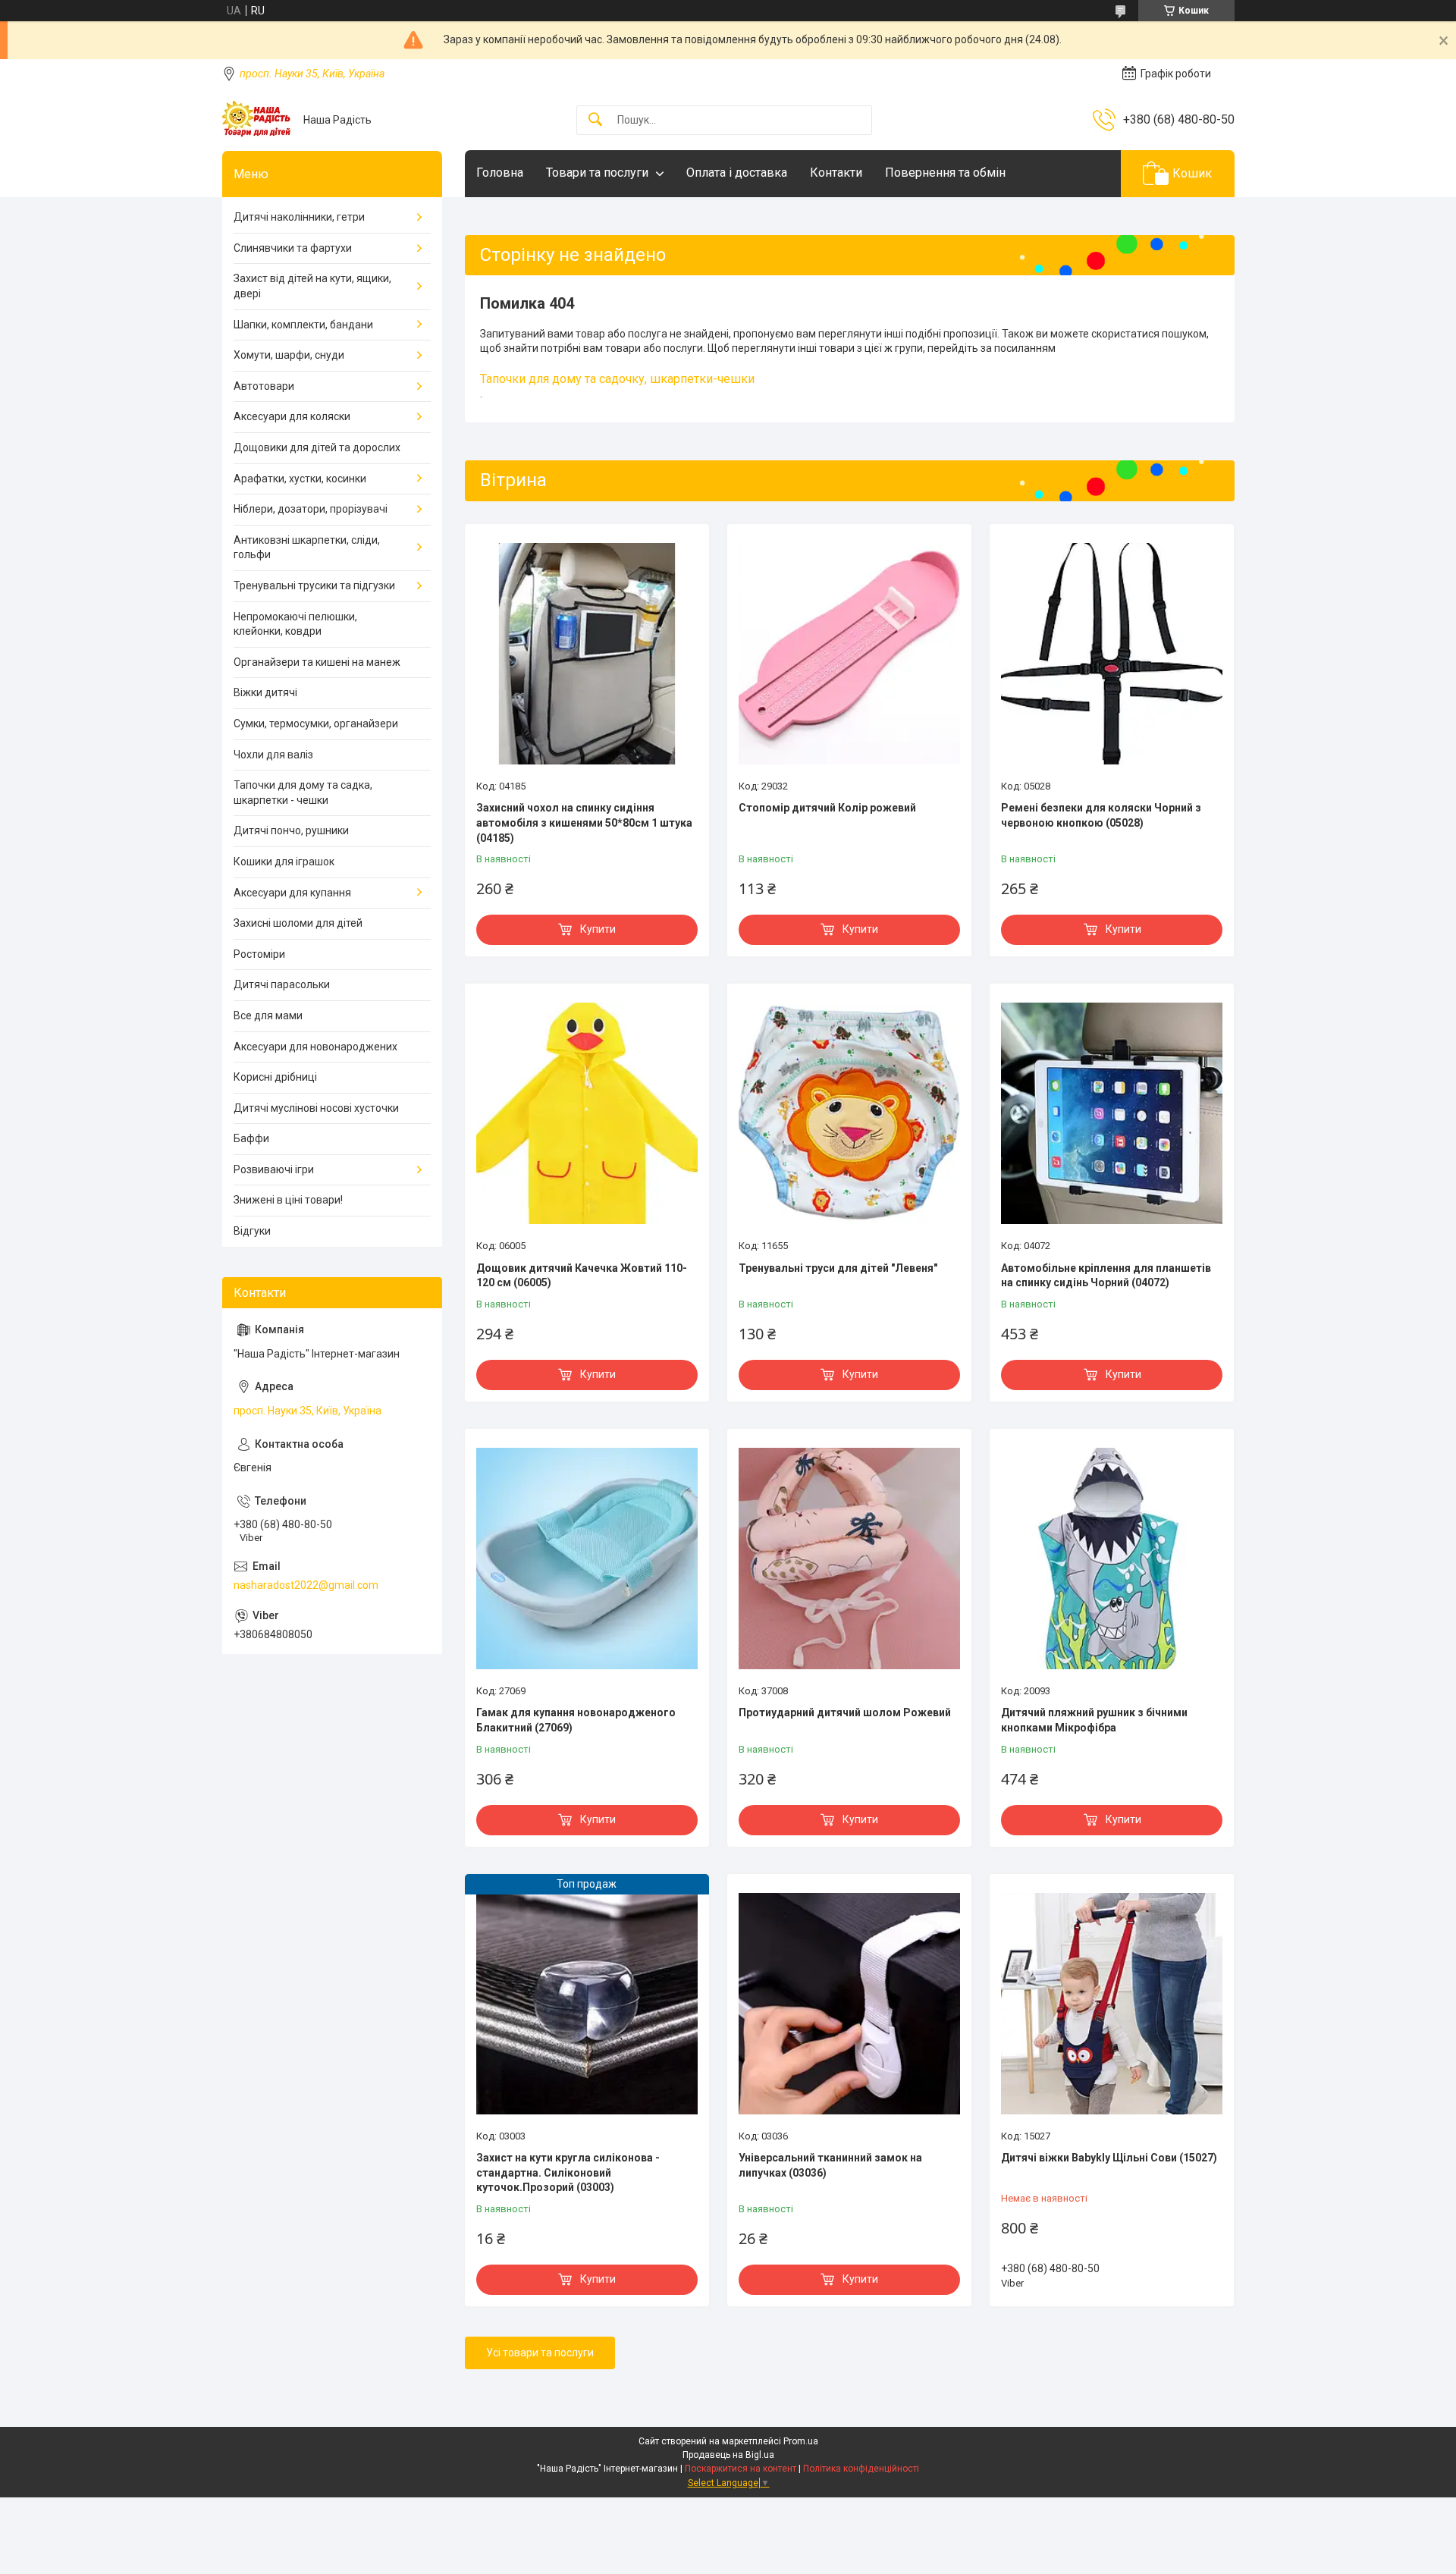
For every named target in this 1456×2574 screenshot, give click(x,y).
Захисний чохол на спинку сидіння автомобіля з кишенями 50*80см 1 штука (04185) (584, 822)
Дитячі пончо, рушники (291, 830)
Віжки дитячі (265, 692)
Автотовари (264, 386)
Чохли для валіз (273, 755)
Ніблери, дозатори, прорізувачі (311, 509)
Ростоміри (259, 954)
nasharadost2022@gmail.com (306, 1585)
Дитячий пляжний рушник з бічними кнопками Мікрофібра (1094, 1720)
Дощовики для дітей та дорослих (317, 447)
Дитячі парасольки (282, 984)
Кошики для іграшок (284, 862)
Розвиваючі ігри (274, 1169)
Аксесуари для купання (292, 893)
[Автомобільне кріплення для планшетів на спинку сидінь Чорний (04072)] (1112, 1113)
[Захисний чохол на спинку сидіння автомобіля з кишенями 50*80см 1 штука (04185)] (587, 654)
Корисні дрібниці (275, 1077)
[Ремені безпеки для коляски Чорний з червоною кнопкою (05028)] (1112, 654)
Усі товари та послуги (540, 2353)
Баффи (251, 1138)
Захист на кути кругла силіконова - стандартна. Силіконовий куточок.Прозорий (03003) (568, 2172)
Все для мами (268, 1015)
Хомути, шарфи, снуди (289, 355)
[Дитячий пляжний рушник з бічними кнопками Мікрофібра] (1112, 1559)
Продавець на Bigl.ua (728, 2455)
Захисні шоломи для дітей (298, 923)
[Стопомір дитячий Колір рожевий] (849, 654)
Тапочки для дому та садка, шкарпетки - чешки (303, 793)
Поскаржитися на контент (741, 2469)
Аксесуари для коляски (292, 416)
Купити (598, 929)
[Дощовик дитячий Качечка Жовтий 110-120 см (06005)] (587, 1113)
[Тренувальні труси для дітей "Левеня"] (849, 1113)
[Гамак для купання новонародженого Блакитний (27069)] (587, 1559)
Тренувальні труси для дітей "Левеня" (838, 1268)
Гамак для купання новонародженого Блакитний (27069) (576, 1720)
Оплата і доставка (737, 173)
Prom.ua (801, 2441)
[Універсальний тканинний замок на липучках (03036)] (849, 2004)
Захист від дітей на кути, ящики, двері (312, 286)
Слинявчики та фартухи (293, 248)
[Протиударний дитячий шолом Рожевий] (849, 1559)
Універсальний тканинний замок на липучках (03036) (830, 2165)
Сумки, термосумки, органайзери (316, 724)
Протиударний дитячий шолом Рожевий (845, 1712)
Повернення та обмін (945, 173)
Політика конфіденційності (861, 2469)
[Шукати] (595, 120)
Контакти (836, 173)
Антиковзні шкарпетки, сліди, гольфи (307, 548)
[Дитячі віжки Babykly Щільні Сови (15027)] (1112, 2004)
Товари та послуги (597, 173)
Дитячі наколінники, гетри (299, 217)
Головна (500, 173)
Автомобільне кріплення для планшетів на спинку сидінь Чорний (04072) (1106, 1276)
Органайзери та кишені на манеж (317, 662)
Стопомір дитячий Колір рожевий (827, 808)
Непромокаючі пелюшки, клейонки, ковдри (295, 624)
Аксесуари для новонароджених (315, 1047)
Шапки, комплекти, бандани (303, 325)
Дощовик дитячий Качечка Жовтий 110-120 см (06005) (582, 1276)
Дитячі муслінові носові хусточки (316, 1108)
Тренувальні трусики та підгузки (314, 585)
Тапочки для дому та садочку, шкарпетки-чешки (617, 379)
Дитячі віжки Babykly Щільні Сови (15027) (1109, 2158)
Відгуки (252, 1231)
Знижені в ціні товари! (288, 1200)
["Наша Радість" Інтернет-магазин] (257, 120)
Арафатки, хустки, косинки (300, 479)
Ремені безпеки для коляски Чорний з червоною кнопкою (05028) (1101, 815)
